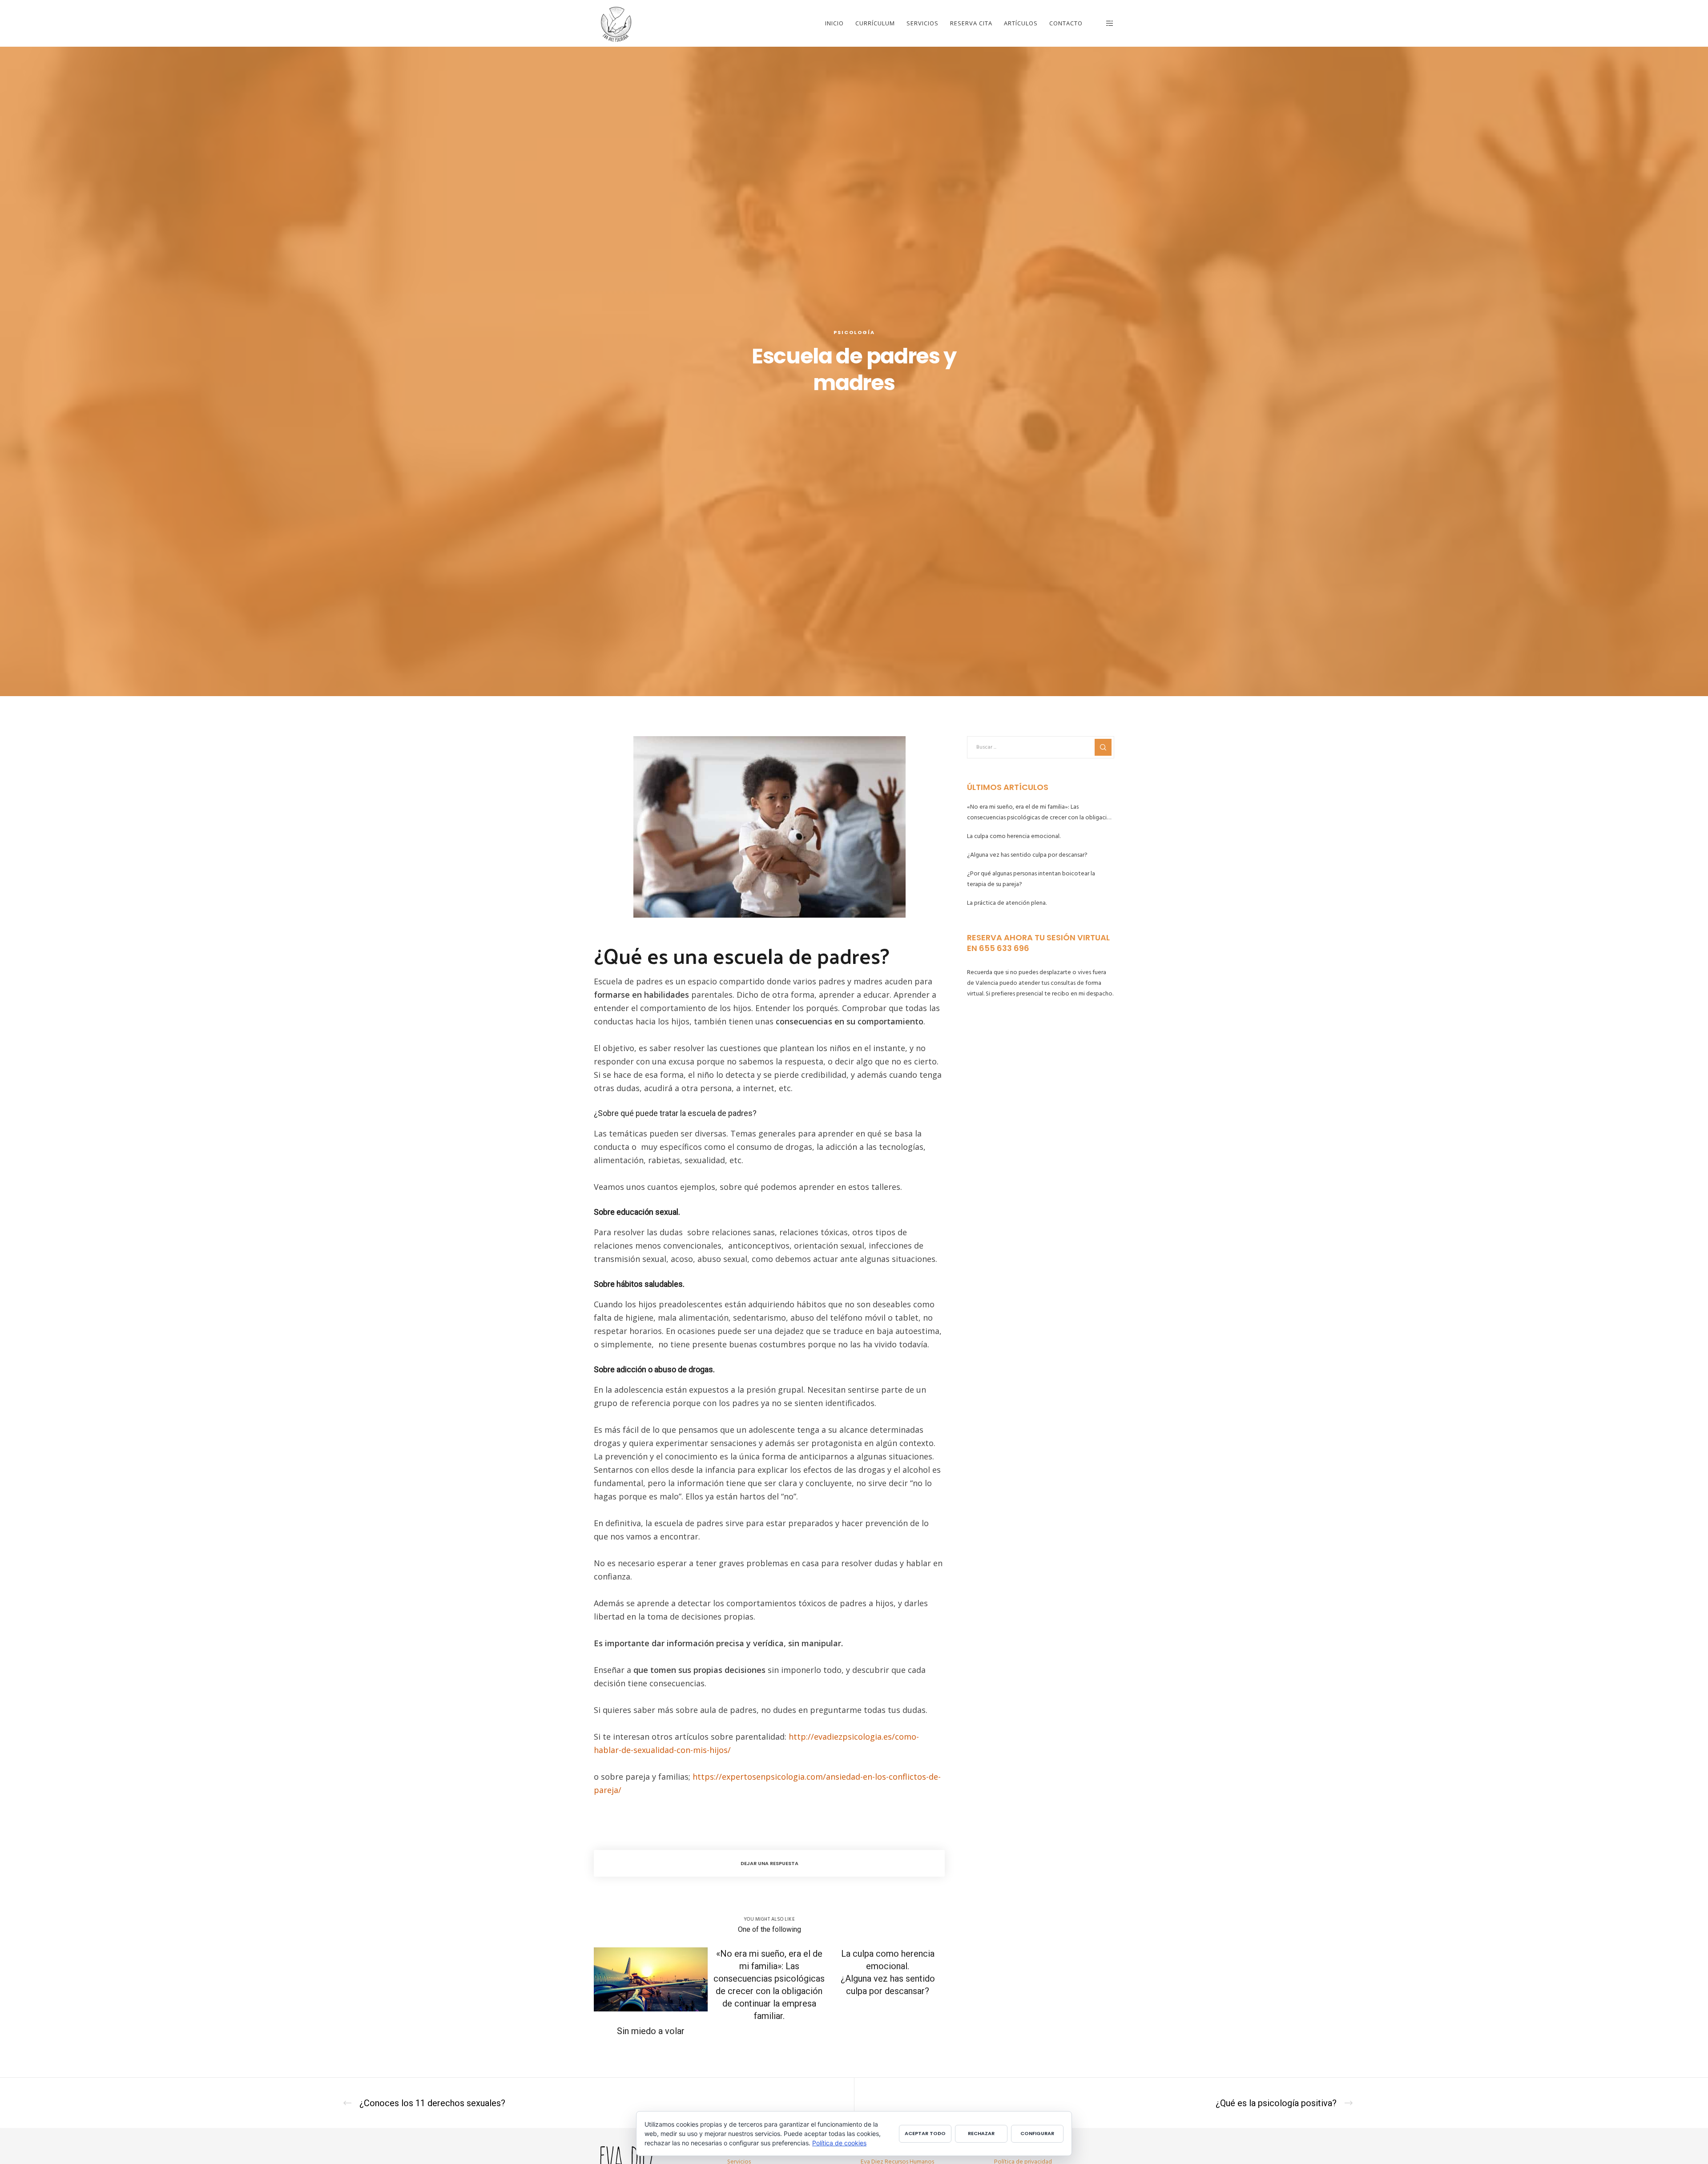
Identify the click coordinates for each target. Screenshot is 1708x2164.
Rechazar (981, 2133)
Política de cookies (839, 2143)
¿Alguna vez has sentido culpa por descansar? (1027, 855)
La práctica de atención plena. (1007, 903)
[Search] (1103, 747)
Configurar (1037, 2133)
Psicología (854, 332)
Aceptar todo (925, 2133)
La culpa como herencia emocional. (1014, 836)
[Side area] (1104, 23)
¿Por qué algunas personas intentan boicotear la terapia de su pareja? (1031, 879)
